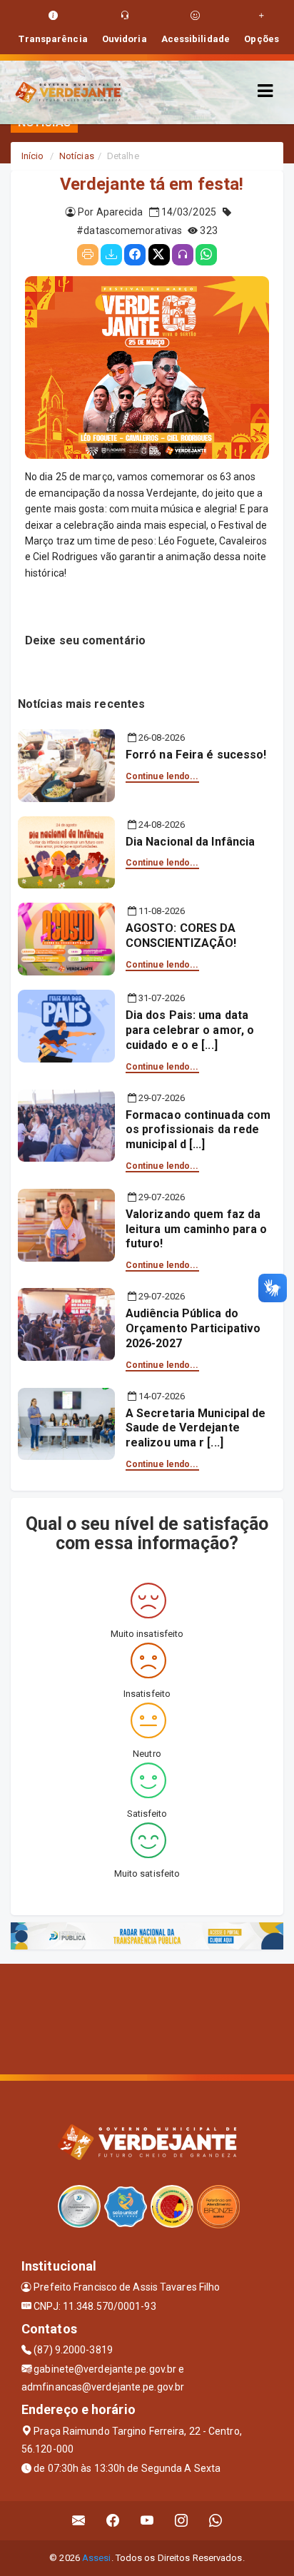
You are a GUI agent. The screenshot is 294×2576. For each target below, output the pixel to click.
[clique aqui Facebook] (113, 2521)
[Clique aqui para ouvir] (183, 255)
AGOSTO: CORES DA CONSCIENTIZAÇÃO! (181, 935)
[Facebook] (135, 255)
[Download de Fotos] (111, 255)
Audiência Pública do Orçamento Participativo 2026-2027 (193, 1328)
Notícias (77, 156)
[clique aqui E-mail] (79, 2521)
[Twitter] (159, 255)
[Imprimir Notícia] (88, 255)
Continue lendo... (162, 776)
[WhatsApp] (206, 255)
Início (33, 156)
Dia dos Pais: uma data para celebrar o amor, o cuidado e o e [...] (190, 1030)
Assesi (97, 2558)
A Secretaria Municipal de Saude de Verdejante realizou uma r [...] (196, 1428)
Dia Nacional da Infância (190, 842)
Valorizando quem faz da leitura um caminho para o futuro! (197, 1229)
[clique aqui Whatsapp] (216, 2521)
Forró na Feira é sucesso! (196, 755)
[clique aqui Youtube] (147, 2521)
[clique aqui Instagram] (182, 2521)
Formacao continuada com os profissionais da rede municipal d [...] (198, 1130)
